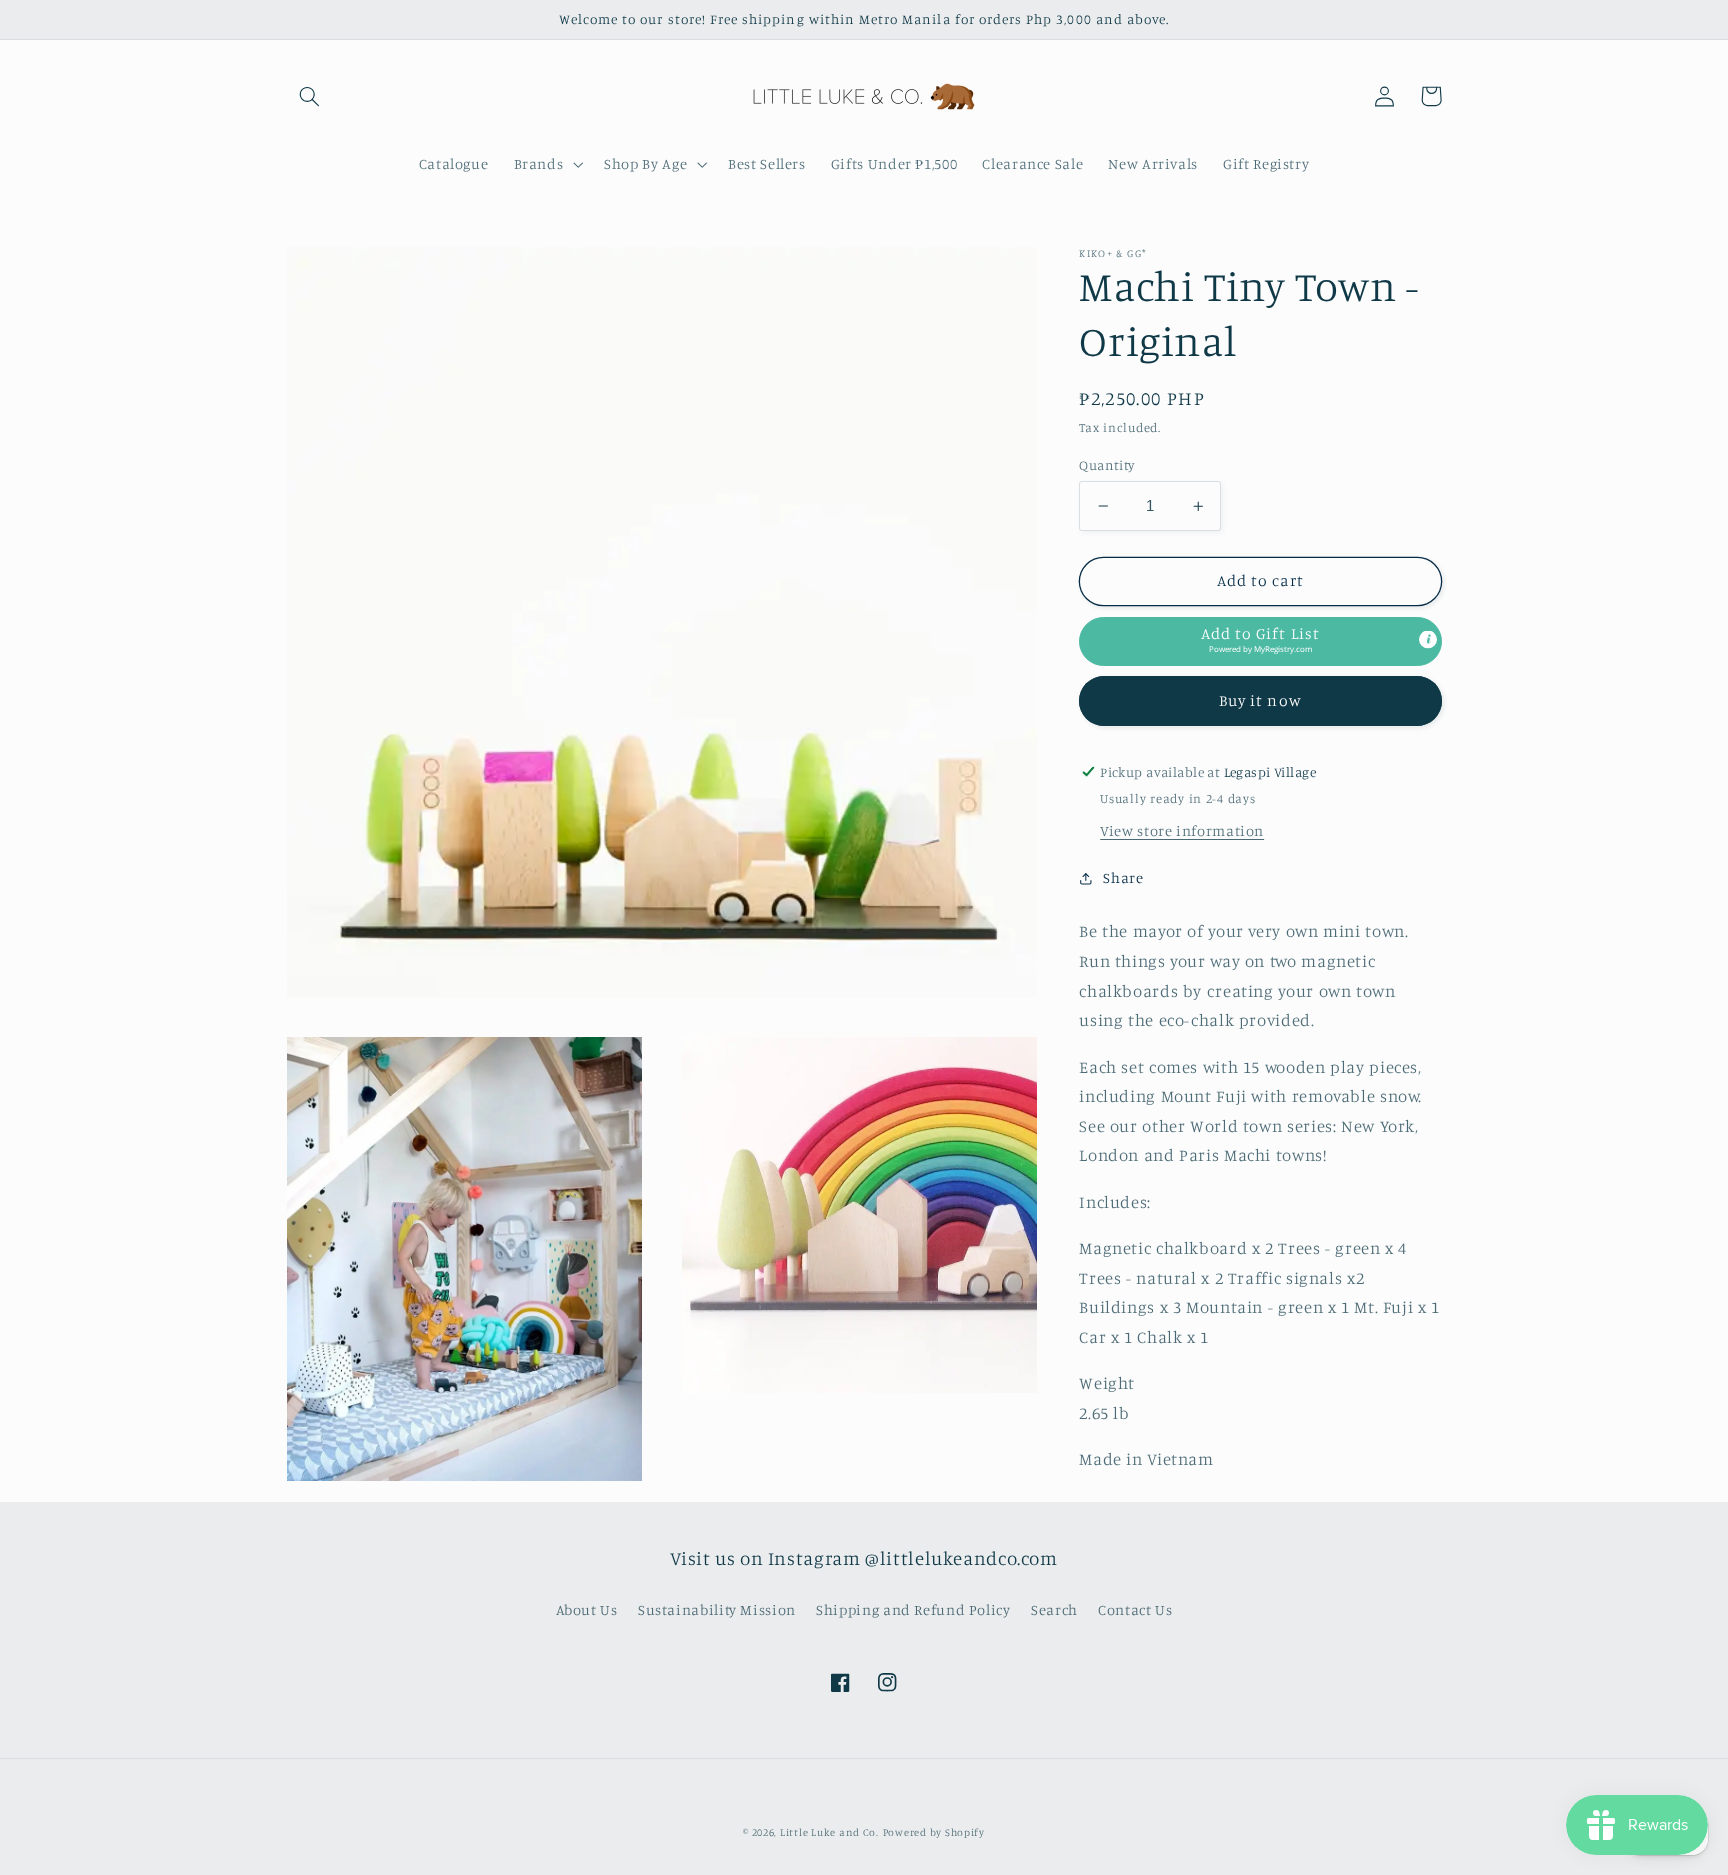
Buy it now (1260, 700)
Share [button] (1123, 877)
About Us (587, 1609)
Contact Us (1135, 1609)
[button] (310, 96)
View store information (1182, 830)
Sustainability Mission (717, 1609)
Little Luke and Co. (829, 1832)
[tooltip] (1428, 639)
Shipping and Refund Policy (913, 1609)
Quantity (1106, 465)
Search (1054, 1609)
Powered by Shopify (934, 1832)
